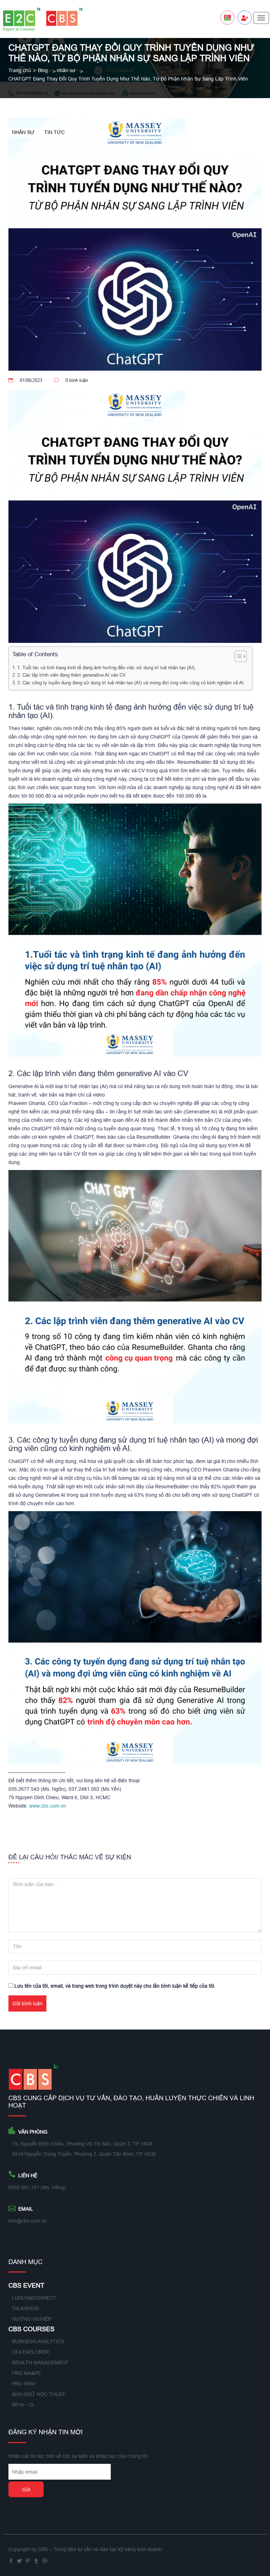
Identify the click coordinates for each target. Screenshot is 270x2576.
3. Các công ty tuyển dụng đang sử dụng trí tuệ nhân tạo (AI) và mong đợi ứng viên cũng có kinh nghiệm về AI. (131, 683)
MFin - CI (23, 2405)
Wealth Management (40, 2363)
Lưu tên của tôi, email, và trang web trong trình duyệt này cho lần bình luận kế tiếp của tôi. (115, 1986)
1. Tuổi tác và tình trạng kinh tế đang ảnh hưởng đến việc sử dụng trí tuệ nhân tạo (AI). (107, 667)
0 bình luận (77, 380)
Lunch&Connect (34, 2298)
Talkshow (25, 2308)
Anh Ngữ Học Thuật (39, 2394)
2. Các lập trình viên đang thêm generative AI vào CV (72, 675)
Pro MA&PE (26, 2373)
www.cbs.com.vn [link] (48, 1806)
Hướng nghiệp (32, 2319)
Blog (43, 70)
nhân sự (66, 70)
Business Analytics (38, 2341)
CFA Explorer (30, 2352)
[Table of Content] (241, 656)
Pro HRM (24, 2384)
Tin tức (54, 132)
